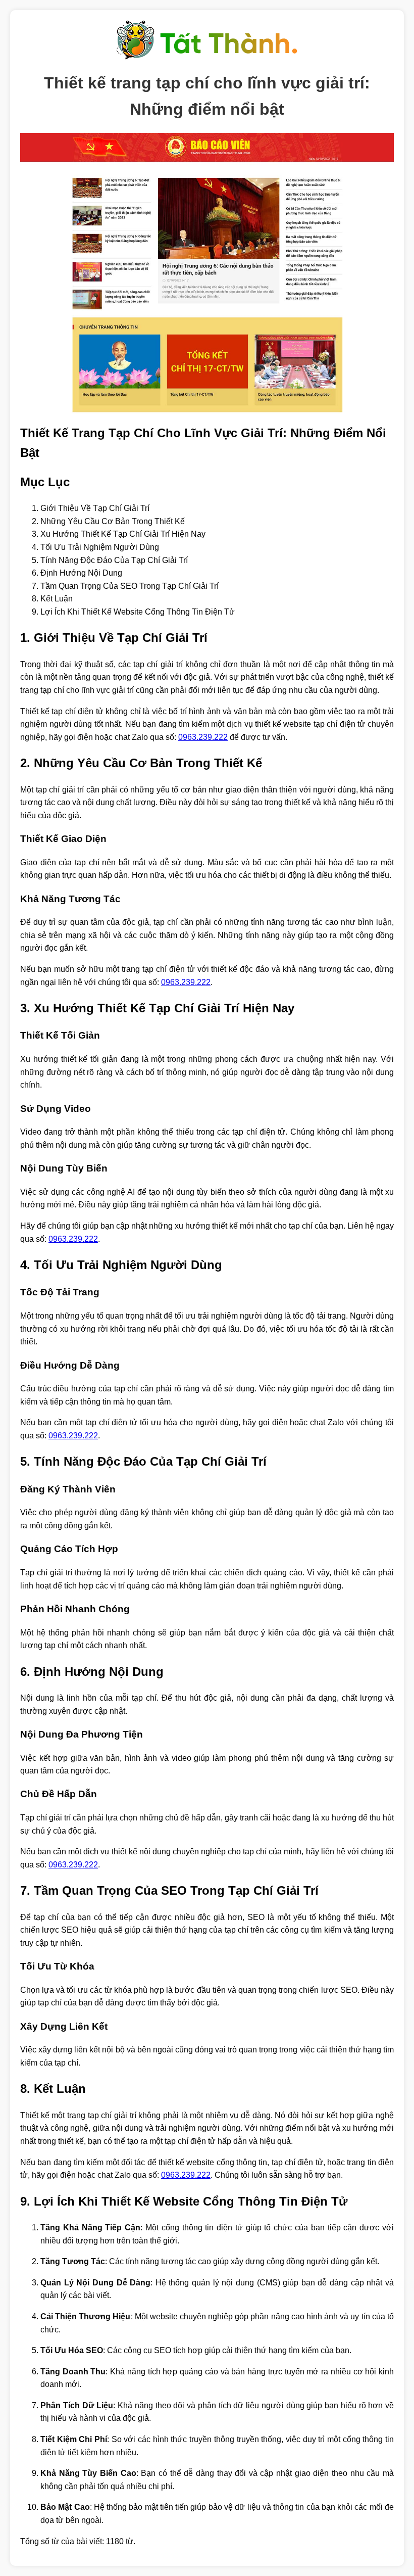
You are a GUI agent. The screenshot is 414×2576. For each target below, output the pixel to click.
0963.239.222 (203, 737)
